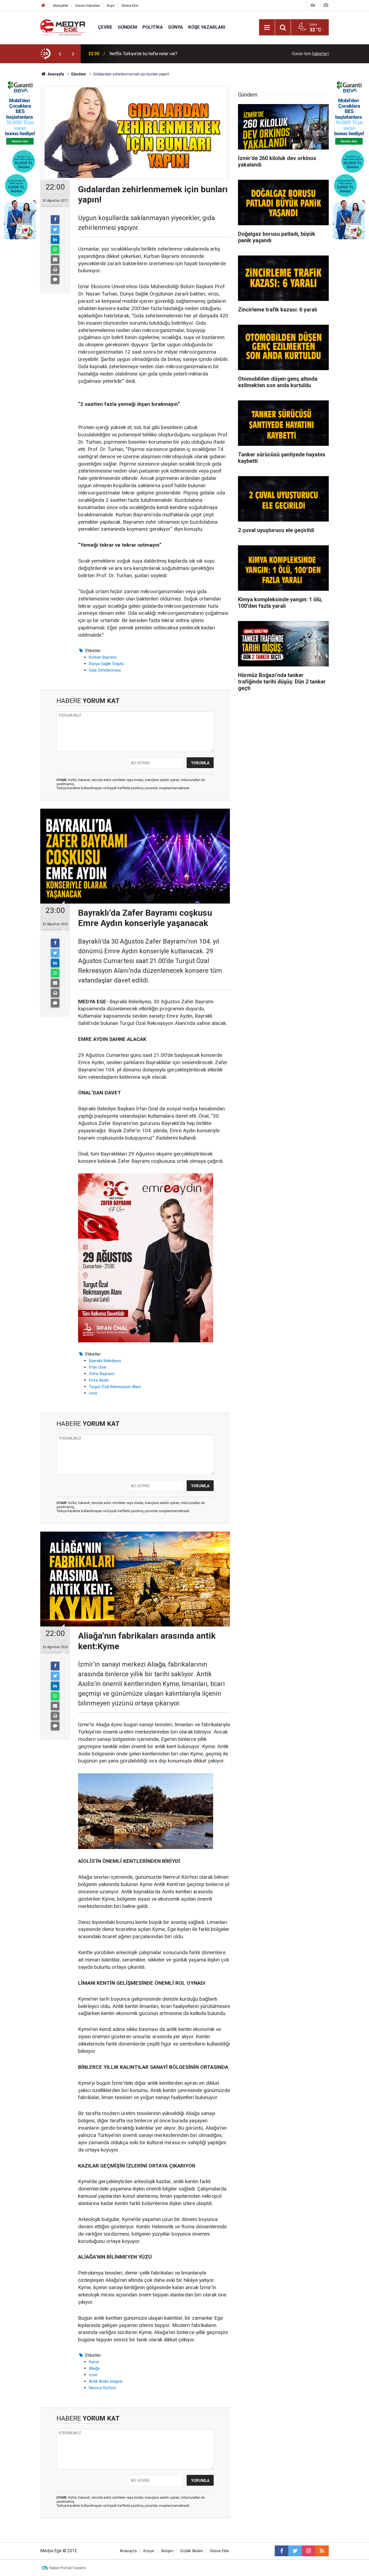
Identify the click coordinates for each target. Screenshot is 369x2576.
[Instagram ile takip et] (308, 2551)
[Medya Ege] (64, 27)
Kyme (94, 2362)
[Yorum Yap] (55, 280)
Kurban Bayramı (103, 657)
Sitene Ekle (130, 6)
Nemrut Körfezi (103, 2388)
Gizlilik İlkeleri (192, 2551)
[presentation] (60, 54)
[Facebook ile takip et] (281, 2551)
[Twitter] (55, 230)
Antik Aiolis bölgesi (106, 2381)
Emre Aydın (99, 1380)
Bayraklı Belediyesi (105, 1361)
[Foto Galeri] (326, 5)
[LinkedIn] (55, 240)
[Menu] (267, 28)
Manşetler (61, 6)
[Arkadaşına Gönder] (55, 260)
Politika (153, 27)
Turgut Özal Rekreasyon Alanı (115, 1387)
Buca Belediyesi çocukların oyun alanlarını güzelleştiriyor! (163, 54)
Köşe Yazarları (207, 27)
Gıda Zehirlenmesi (105, 670)
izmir (93, 1393)
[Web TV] (313, 5)
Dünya (176, 27)
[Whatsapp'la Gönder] (55, 250)
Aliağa (94, 2368)
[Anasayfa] (43, 6)
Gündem (127, 27)
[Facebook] (55, 220)
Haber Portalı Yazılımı (68, 2568)
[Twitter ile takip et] (295, 2551)
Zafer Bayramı (102, 1374)
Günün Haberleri (88, 6)
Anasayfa (128, 2551)
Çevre (105, 27)
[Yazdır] (55, 270)
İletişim (167, 2551)
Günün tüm (310, 54)
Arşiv (111, 6)
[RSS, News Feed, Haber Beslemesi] (322, 2551)
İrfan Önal (98, 1367)
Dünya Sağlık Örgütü (106, 664)
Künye (149, 2551)
